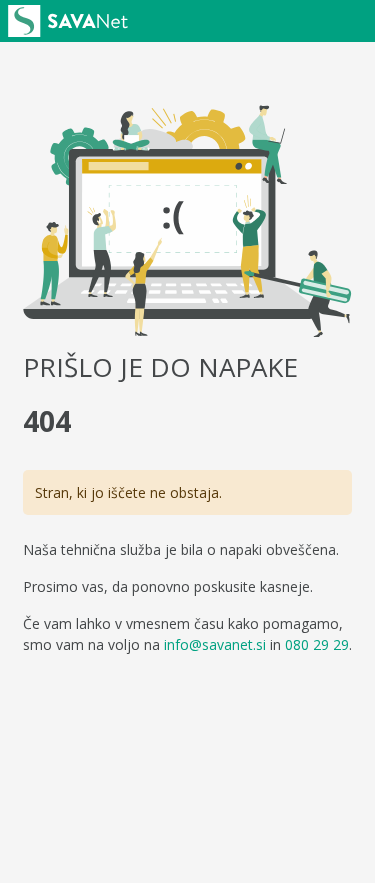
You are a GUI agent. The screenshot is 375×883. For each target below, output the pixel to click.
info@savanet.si (215, 644)
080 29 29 (317, 644)
